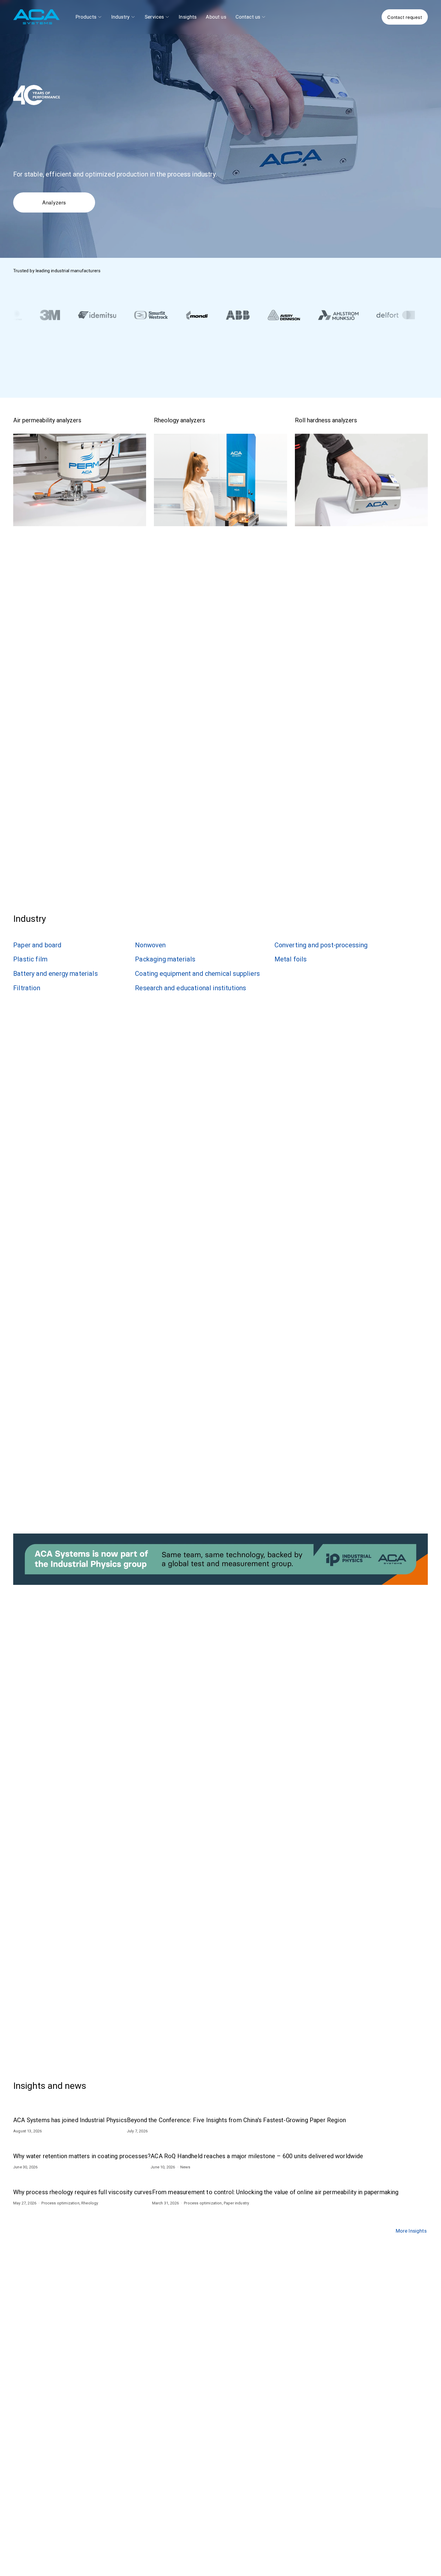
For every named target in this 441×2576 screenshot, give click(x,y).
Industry (120, 17)
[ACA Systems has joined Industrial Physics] (70, 2107)
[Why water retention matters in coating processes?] (82, 2143)
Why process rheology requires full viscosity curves (83, 2192)
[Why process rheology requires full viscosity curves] (83, 2179)
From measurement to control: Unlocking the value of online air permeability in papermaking (275, 2192)
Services (154, 17)
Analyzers (54, 202)
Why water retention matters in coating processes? (82, 2156)
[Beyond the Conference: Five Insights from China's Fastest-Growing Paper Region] (236, 2107)
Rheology (90, 2203)
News (185, 2167)
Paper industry (236, 2203)
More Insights (411, 2231)
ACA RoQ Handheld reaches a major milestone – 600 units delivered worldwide (257, 2156)
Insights (188, 17)
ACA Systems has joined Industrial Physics (70, 2120)
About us (216, 17)
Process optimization (60, 2203)
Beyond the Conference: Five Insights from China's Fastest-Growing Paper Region (236, 2120)
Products (86, 17)
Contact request (405, 17)
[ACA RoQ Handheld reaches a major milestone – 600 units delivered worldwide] (257, 2143)
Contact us (248, 17)
